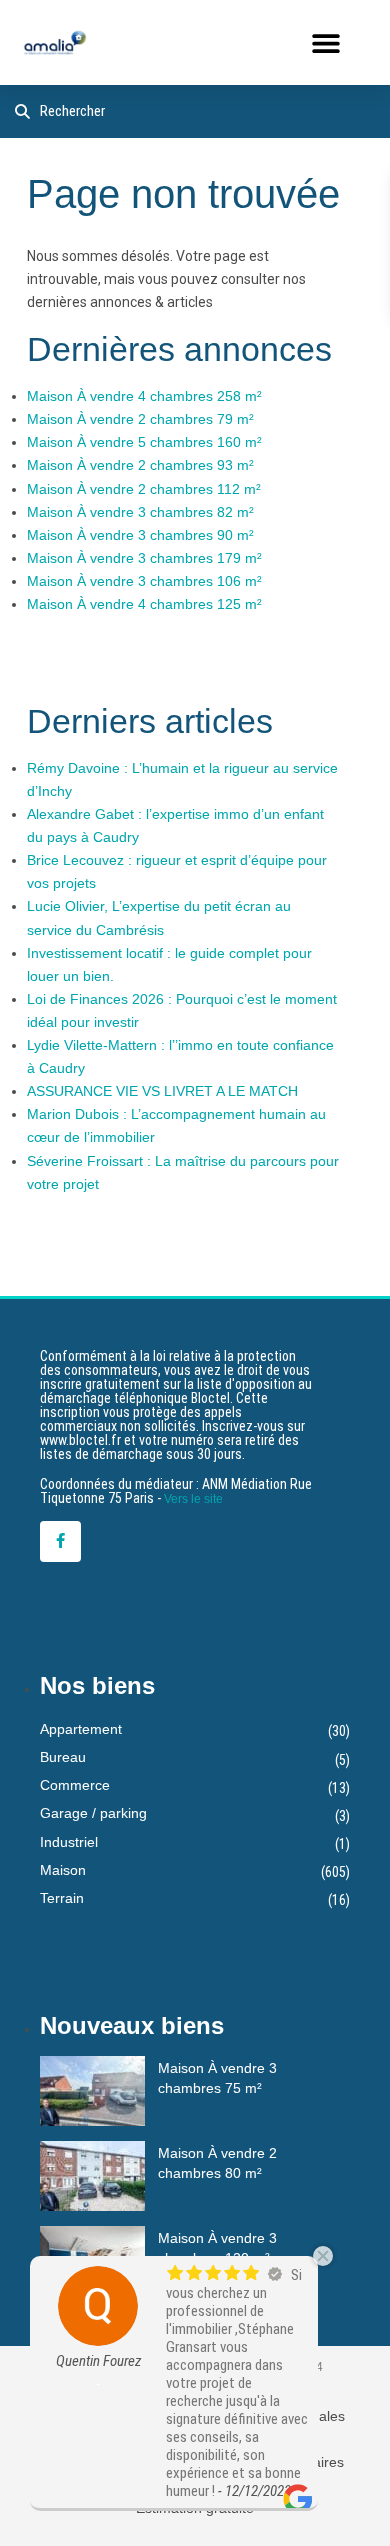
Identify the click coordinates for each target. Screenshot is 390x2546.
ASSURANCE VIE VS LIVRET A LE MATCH (162, 1091)
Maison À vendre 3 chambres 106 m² (144, 581)
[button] (325, 42)
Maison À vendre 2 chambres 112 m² (144, 489)
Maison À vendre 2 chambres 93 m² (140, 465)
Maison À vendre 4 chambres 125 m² (144, 604)
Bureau (63, 1757)
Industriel (69, 1842)
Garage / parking (93, 1813)
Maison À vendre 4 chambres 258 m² (144, 396)
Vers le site (193, 1499)
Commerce (75, 1785)
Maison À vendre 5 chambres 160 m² (144, 442)
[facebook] (60, 1541)
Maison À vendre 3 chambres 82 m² (140, 512)
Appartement (81, 1729)
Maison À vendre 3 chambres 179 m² (144, 558)
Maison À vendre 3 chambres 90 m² (140, 535)
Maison (63, 1870)
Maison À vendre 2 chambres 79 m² (140, 419)
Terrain (62, 1898)
